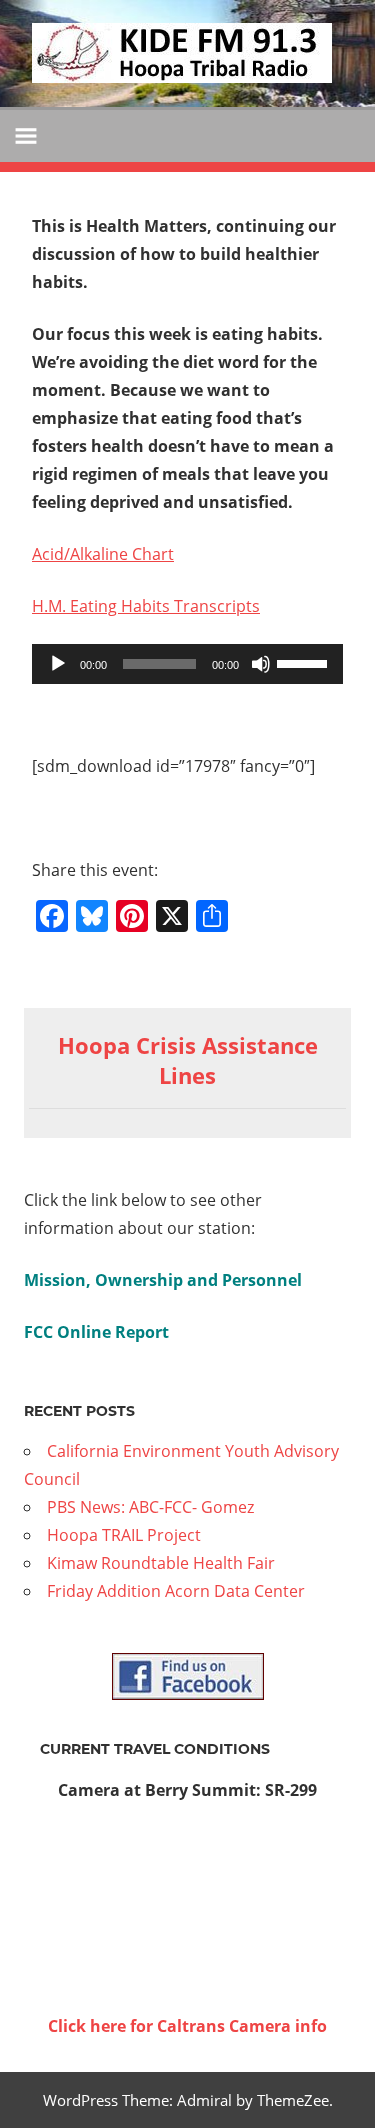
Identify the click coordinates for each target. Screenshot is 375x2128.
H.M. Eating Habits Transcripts (146, 606)
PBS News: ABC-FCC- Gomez (150, 1507)
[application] (187, 664)
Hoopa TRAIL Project (124, 1535)
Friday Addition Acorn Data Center (176, 1591)
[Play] (58, 664)
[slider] (305, 662)
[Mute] (261, 664)
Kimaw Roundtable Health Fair (161, 1563)
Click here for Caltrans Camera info (187, 2026)
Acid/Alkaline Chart (103, 554)
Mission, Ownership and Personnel (163, 1280)
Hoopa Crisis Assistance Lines (188, 1060)
